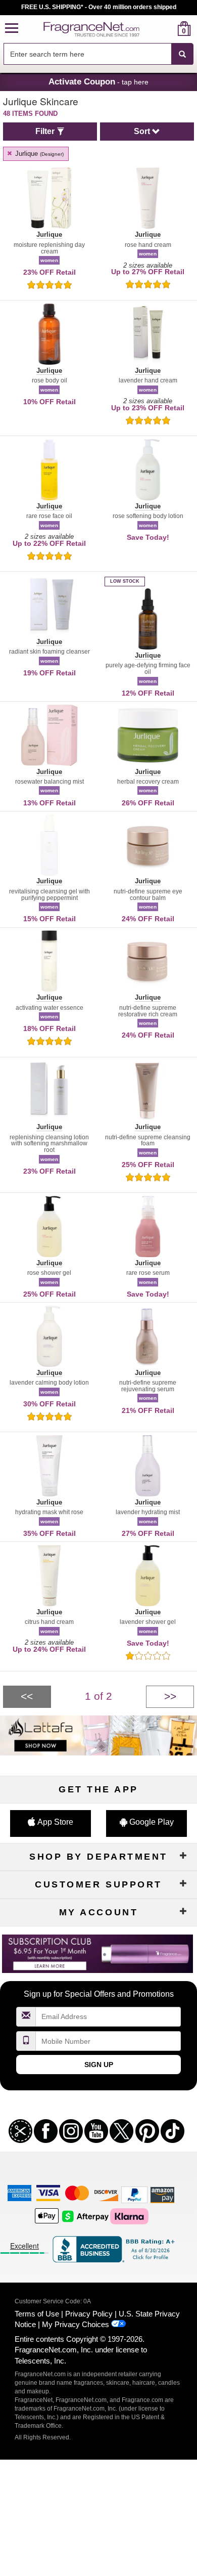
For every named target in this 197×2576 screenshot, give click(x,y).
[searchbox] (87, 54)
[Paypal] (134, 2194)
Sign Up (99, 2065)
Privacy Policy (89, 2314)
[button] (12, 29)
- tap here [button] (98, 81)
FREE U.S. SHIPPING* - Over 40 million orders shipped (99, 7)
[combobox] (98, 54)
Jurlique (38, 154)
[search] (168, 29)
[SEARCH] (182, 54)
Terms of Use (37, 2314)
